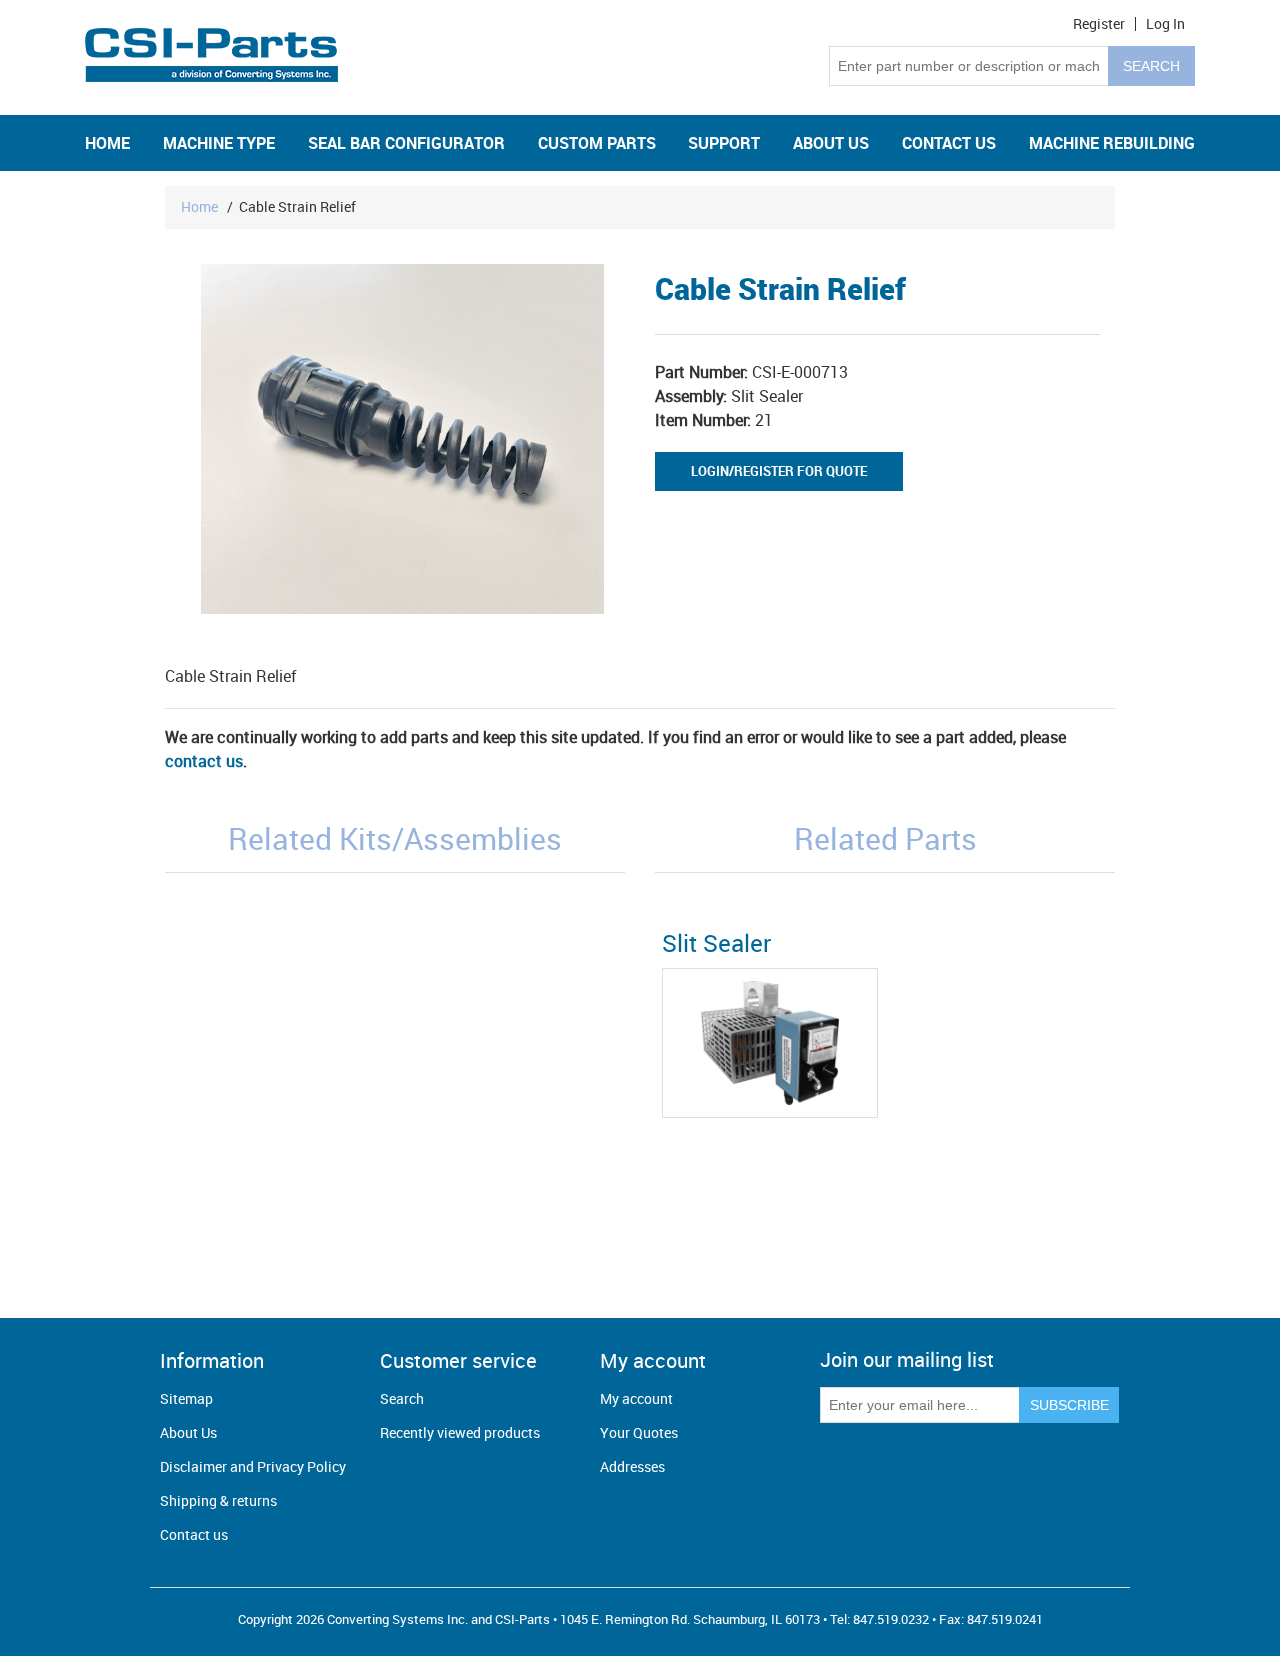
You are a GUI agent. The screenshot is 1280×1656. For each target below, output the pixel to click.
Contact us (194, 1534)
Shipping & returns (218, 1500)
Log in (1165, 24)
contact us (204, 761)
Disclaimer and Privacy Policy (253, 1466)
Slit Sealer (716, 943)
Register (1099, 24)
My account (636, 1398)
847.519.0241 (1005, 1619)
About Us (188, 1432)
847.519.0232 (891, 1619)
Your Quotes (639, 1432)
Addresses (632, 1466)
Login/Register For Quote (779, 471)
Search (402, 1398)
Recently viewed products (460, 1432)
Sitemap (186, 1398)
